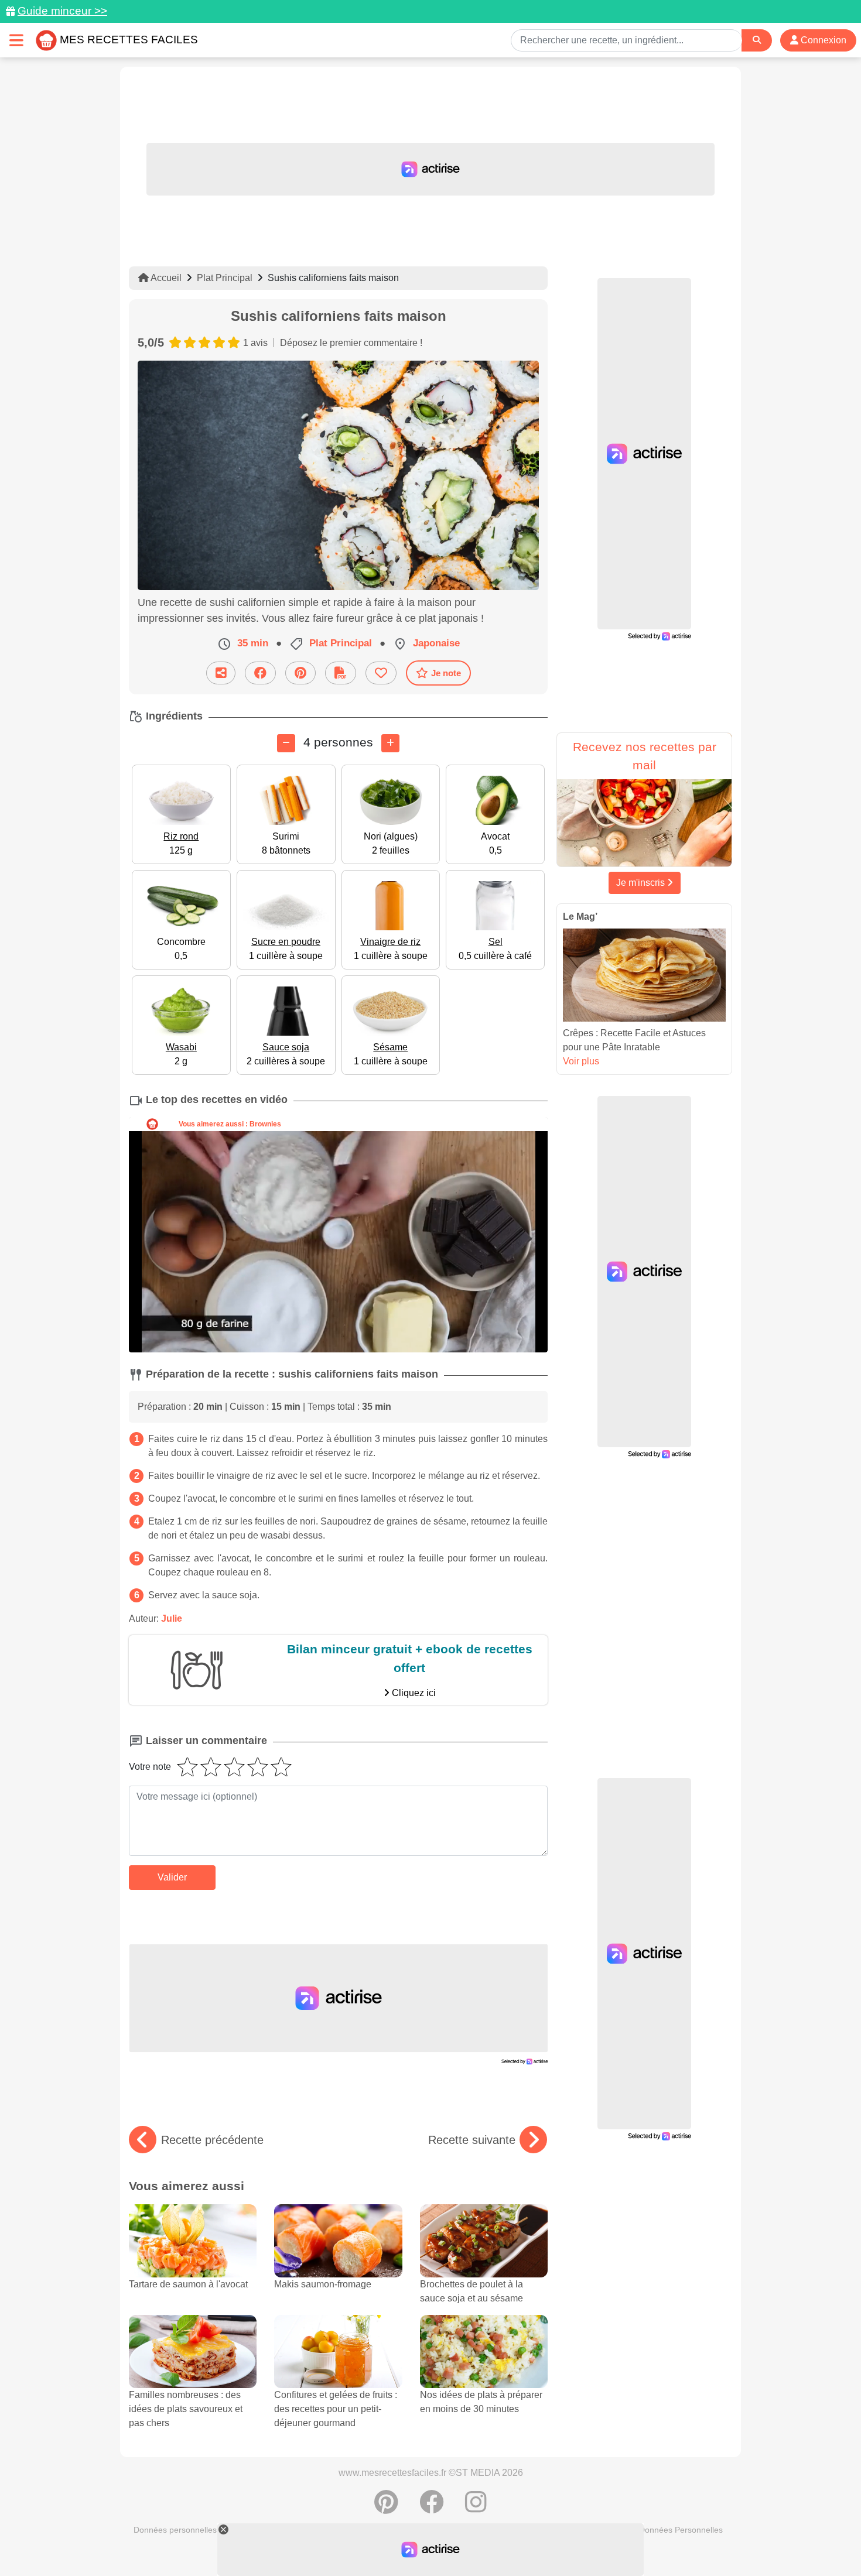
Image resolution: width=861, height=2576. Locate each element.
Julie (172, 1618)
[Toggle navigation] (16, 40)
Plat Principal (225, 278)
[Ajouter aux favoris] (381, 673)
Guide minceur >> (62, 11)
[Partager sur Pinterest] (300, 673)
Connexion (822, 40)
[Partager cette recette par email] (221, 673)
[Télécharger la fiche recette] (341, 673)
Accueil (165, 278)
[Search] (757, 40)
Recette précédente (212, 2140)
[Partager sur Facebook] (260, 673)
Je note (446, 673)
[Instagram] (476, 2508)
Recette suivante (472, 2140)
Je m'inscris (642, 883)
